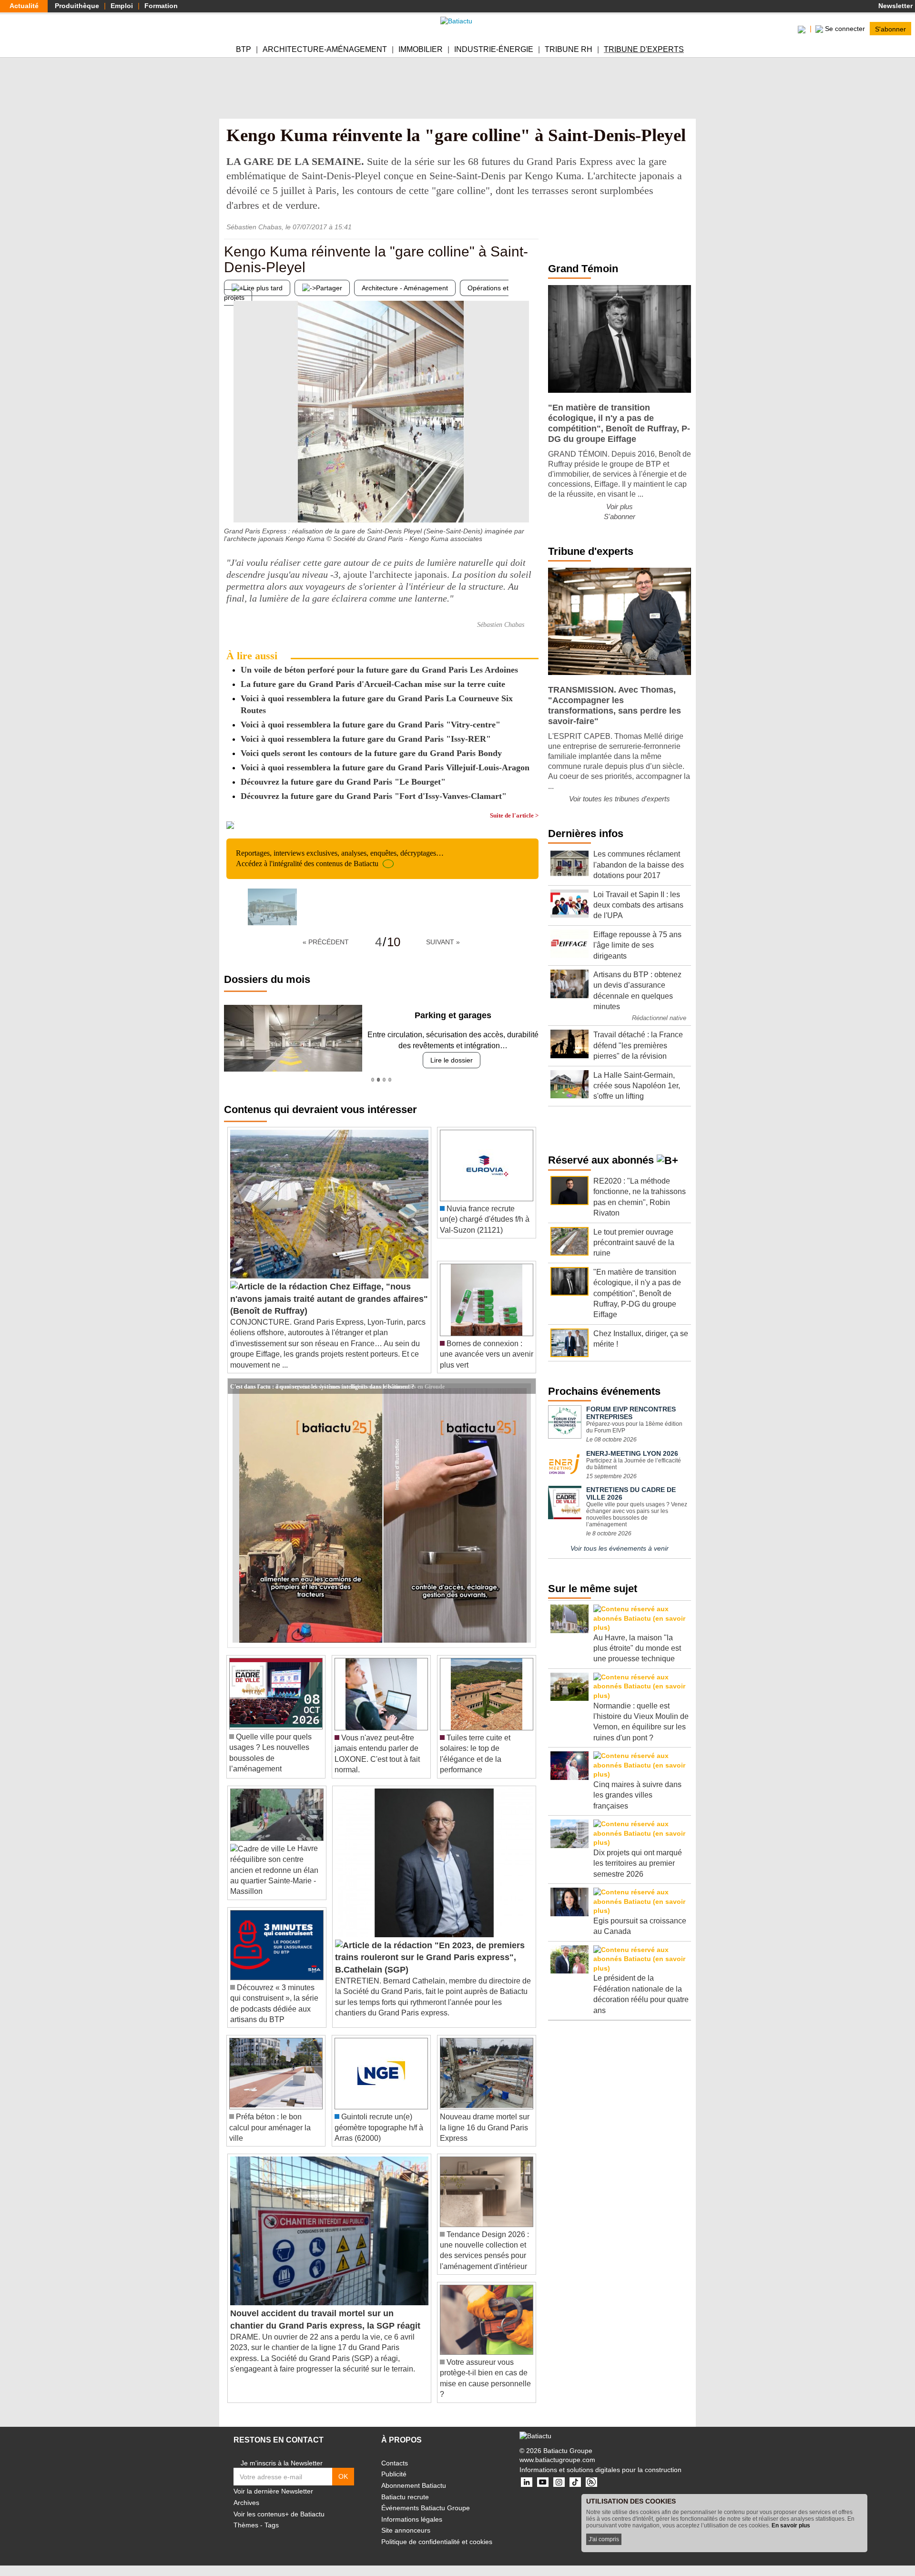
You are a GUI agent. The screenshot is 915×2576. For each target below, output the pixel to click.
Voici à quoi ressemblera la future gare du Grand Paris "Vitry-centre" (371, 725)
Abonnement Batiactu (414, 2485)
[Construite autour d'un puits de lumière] (231, 503)
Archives (246, 2503)
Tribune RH (569, 49)
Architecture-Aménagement (325, 49)
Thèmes (246, 2525)
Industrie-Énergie (494, 49)
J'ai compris (604, 2539)
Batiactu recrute (405, 2497)
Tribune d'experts (644, 49)
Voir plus (620, 506)
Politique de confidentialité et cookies (437, 2542)
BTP (244, 49)
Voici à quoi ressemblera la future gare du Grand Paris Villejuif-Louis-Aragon (385, 767)
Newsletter (895, 6)
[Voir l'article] (526, 1386)
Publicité (394, 2474)
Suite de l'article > (514, 815)
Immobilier (421, 49)
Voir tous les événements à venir (620, 1548)
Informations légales (412, 2519)
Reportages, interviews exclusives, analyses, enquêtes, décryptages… (340, 858)
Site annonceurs (406, 2530)
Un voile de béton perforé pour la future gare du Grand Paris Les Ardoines (379, 670)
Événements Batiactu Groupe (426, 2508)
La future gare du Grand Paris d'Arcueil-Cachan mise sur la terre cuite (373, 684)
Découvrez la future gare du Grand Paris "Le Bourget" (343, 782)
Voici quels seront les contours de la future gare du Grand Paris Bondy (371, 753)
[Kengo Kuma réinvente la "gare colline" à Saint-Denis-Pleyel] (272, 907)
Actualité (24, 6)
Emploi (122, 6)
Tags (272, 2525)
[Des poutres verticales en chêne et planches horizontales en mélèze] (531, 503)
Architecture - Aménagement (405, 288)
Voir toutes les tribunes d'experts (620, 799)
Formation (161, 6)
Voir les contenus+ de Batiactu (279, 2514)
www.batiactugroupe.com (557, 2460)
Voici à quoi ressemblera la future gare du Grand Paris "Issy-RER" (366, 739)
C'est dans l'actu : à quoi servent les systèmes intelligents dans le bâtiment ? (322, 1386)
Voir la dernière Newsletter (273, 2491)
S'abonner (890, 29)
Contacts (395, 2463)
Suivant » (443, 942)
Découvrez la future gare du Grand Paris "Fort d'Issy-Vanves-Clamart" (374, 796)
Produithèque (77, 6)
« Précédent (326, 942)
